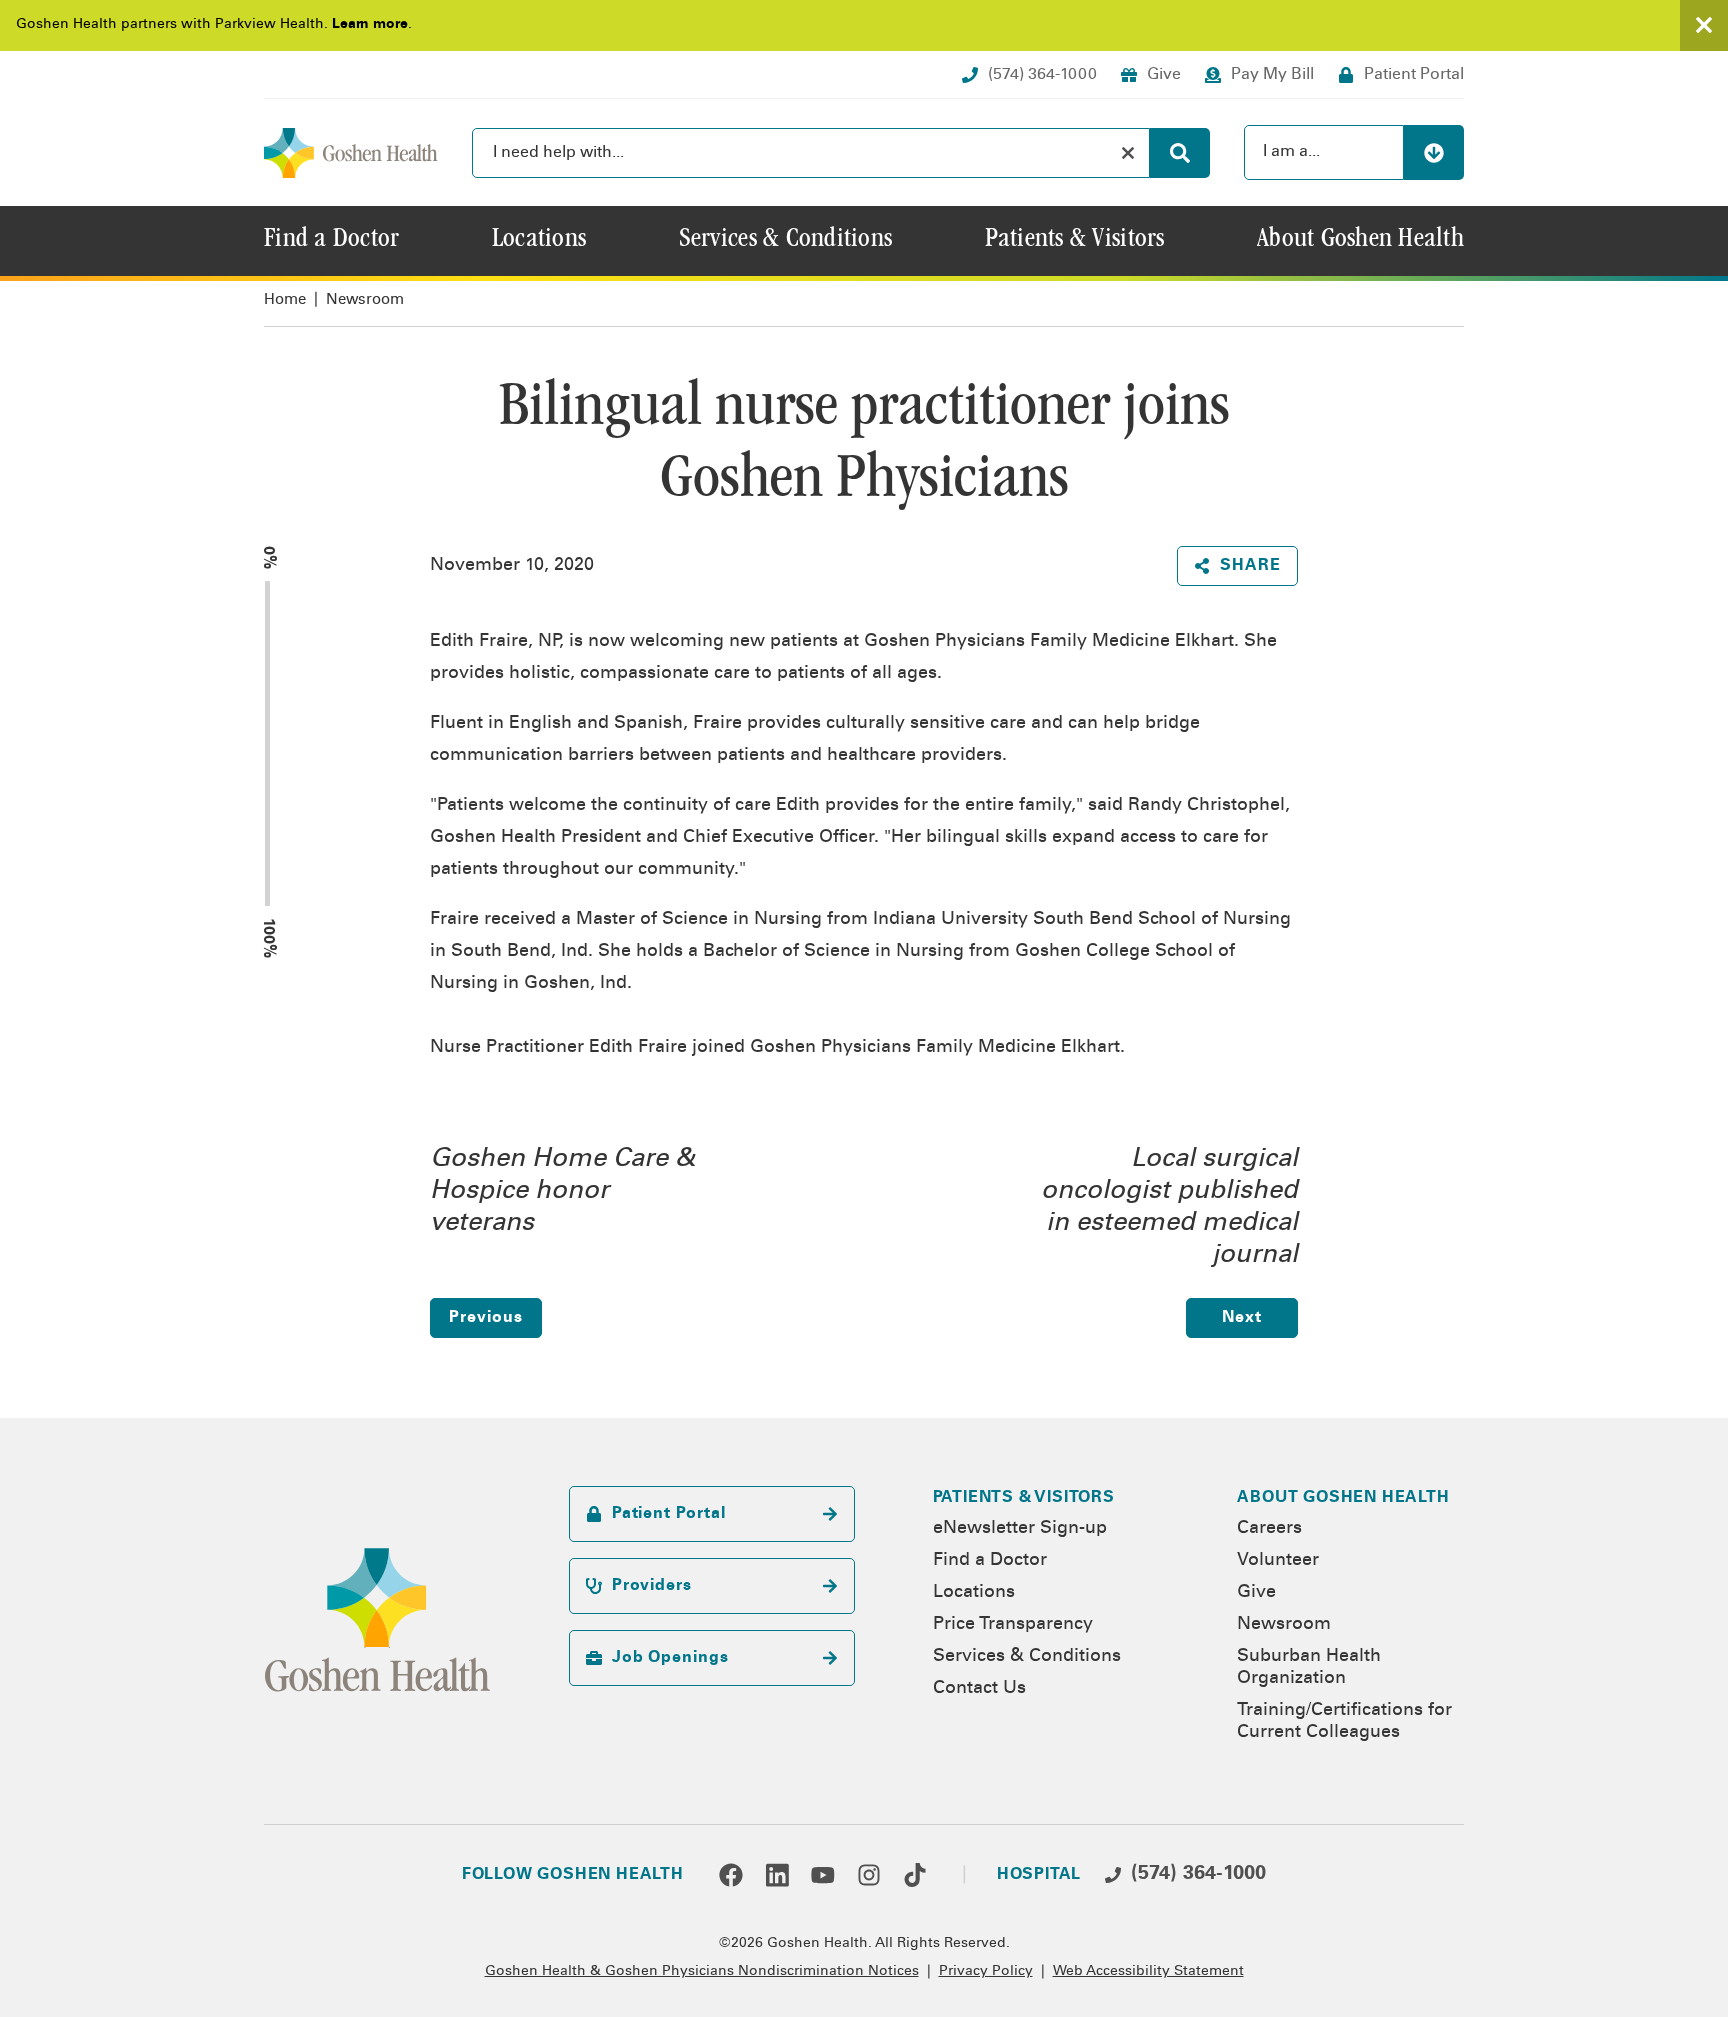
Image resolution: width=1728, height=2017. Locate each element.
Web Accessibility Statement (1148, 1972)
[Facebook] (731, 1875)
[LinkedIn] (777, 1875)
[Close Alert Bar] (1704, 25)
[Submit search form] (1180, 153)
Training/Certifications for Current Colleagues (1344, 1722)
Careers (1269, 1529)
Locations (974, 1593)
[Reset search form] (1128, 153)
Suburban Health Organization (1309, 1668)
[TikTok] (915, 1875)
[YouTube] (823, 1875)
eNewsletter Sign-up (1020, 1529)
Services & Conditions (1027, 1657)
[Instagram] (869, 1875)
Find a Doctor (990, 1561)
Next (1242, 1318)
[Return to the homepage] (351, 153)
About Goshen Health (1343, 1498)
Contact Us (979, 1689)
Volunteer (1278, 1561)
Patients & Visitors (1024, 1498)
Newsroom (365, 300)
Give (1256, 1593)
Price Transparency (1013, 1625)
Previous (485, 1318)
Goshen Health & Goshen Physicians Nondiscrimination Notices (702, 1972)
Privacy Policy (986, 1972)
